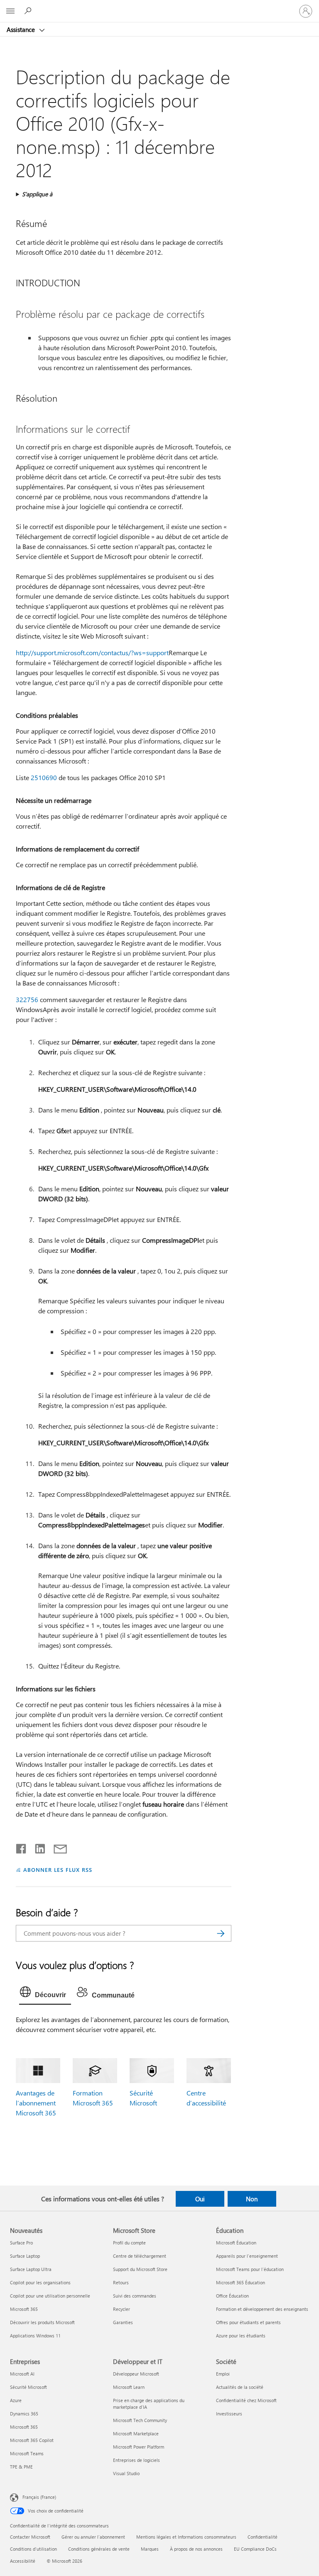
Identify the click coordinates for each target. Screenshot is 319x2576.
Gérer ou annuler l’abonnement (93, 2537)
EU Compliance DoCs (255, 2549)
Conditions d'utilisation (33, 2549)
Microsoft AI (22, 2374)
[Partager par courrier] (56, 1847)
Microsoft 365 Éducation (240, 2282)
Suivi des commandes (135, 2296)
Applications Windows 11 (35, 2336)
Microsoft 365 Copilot (32, 2440)
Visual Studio (126, 2473)
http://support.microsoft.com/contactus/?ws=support (92, 653)
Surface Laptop (25, 2256)
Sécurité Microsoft (28, 2387)
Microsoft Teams (27, 2453)
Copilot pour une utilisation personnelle (50, 2296)
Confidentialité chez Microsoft (246, 2400)
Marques (150, 2549)
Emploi (223, 2374)
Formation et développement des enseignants (262, 2309)
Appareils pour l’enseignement (247, 2256)
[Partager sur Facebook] (22, 1847)
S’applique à (37, 194)
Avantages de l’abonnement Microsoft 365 (36, 2103)
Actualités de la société (240, 2387)
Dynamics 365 (24, 2414)
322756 (27, 999)
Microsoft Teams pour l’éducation (250, 2269)
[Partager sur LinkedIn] (37, 1847)
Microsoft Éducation (236, 2243)
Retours (121, 2282)
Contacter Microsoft (30, 2537)
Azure (16, 2400)
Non (252, 2199)
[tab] (45, 1994)
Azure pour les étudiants (241, 2336)
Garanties (123, 2322)
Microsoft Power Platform (139, 2447)
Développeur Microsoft (136, 2374)
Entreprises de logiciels (136, 2460)
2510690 (44, 777)
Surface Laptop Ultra (31, 2269)
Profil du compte (129, 2243)
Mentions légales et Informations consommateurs (186, 2537)
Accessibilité (23, 2561)
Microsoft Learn (129, 2387)
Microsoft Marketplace (136, 2433)
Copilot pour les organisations (40, 2282)
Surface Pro (21, 2243)
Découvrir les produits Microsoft (42, 2322)
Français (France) (39, 2497)
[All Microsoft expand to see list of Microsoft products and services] (10, 11)
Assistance (22, 29)
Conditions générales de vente (99, 2549)
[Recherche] (221, 1933)
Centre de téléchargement (140, 2256)
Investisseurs (229, 2414)
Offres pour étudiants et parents (248, 2322)
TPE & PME (21, 2467)
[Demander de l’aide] (29, 11)
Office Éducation (232, 2296)
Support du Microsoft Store (140, 2269)
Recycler (121, 2309)
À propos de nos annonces (196, 2549)
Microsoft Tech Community (140, 2420)
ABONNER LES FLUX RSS (58, 1870)
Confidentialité (263, 2537)
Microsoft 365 (24, 2309)
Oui (200, 2199)
